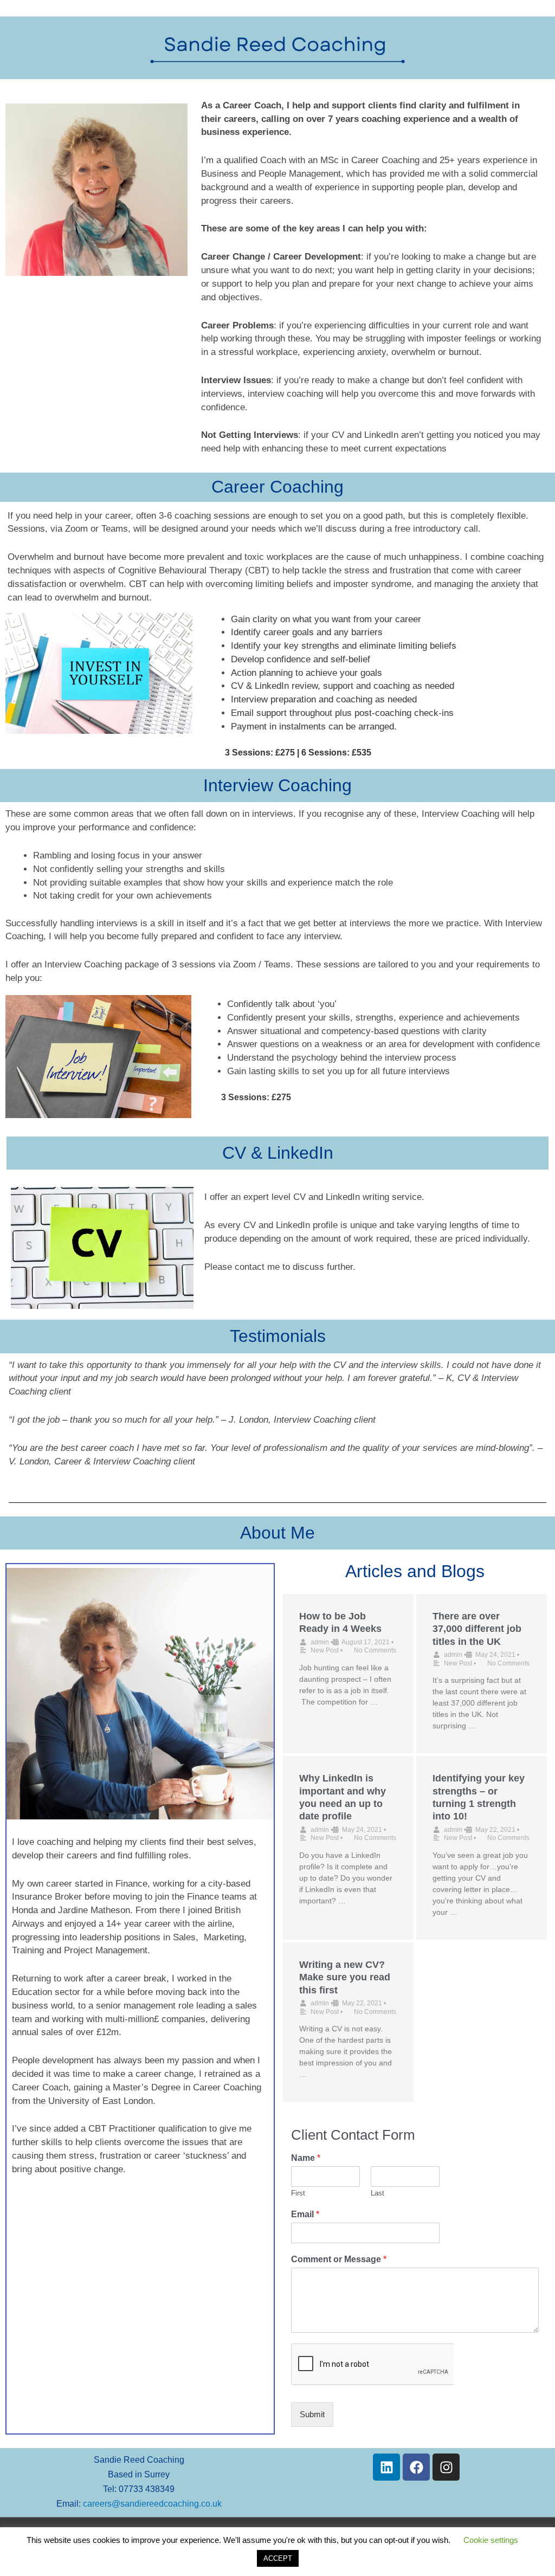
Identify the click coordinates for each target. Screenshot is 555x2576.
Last (377, 2193)
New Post (325, 1650)
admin (320, 1642)
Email (305, 2214)
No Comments (375, 1650)
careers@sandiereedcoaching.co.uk (152, 2504)
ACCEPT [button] (278, 2558)
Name (306, 2158)
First (298, 2193)
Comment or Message (339, 2259)
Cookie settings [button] (491, 2540)
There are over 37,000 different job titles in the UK (477, 1629)
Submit (312, 2414)
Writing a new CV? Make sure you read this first (345, 1977)
